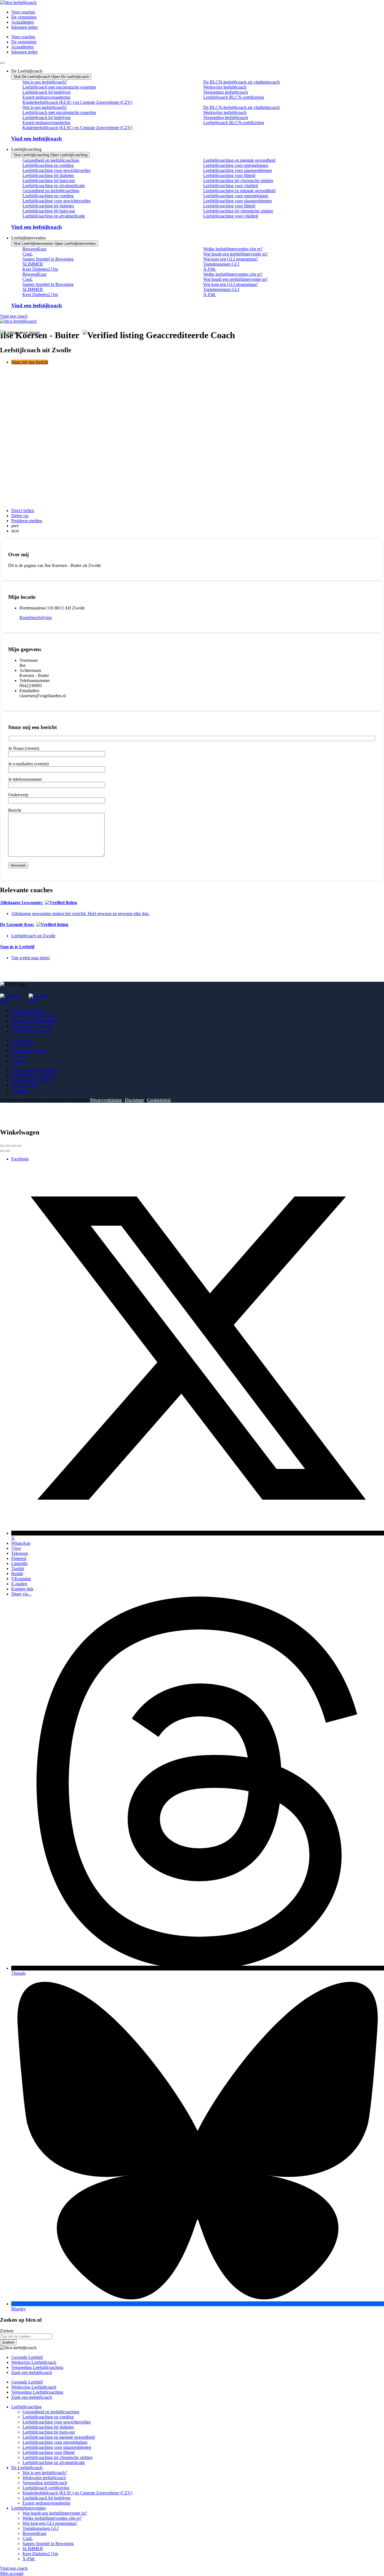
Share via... (21, 1594)
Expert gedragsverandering (46, 97)
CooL (28, 254)
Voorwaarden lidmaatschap (35, 1070)
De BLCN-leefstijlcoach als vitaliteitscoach (241, 82)
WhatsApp (21, 1543)
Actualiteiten (22, 22)
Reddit (17, 1574)
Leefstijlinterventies (29, 2508)
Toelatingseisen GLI (221, 264)
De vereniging (24, 17)
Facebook (20, 1159)
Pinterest (19, 1558)
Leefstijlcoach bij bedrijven (47, 92)
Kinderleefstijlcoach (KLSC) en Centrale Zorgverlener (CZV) (77, 102)
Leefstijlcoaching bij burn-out (49, 181)
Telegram (20, 1553)
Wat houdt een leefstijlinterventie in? (235, 254)
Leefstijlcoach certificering (46, 2488)
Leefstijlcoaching (26, 2407)
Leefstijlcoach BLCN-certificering (234, 97)
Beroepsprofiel (24, 1085)
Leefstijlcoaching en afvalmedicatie (54, 186)
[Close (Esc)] (2, 1146)
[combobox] (26, 2336)
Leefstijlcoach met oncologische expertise (59, 87)
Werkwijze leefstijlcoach (225, 87)
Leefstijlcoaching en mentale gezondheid (239, 160)
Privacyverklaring (106, 1100)
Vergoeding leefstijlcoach (226, 92)
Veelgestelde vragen (29, 1051)
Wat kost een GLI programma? (231, 259)
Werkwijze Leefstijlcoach (34, 1021)
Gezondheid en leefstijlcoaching (51, 160)
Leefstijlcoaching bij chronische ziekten (238, 181)
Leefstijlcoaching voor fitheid (229, 175)
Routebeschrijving (36, 617)
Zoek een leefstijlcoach (32, 2372)
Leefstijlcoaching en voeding (48, 165)
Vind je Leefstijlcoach (31, 1031)
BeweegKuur (34, 249)
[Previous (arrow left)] (2, 1151)
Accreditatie (22, 1045)
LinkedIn (19, 1563)
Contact (18, 1061)
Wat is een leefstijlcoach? (45, 82)
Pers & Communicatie (31, 1080)
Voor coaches (23, 12)
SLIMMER (33, 264)
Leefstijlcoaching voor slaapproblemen (238, 170)
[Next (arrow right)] (8, 1151)
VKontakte (21, 1579)
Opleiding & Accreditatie (33, 1075)
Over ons (19, 1056)
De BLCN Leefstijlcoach (34, 1016)
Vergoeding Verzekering (33, 1026)
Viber (16, 1548)
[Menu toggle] (2, 63)
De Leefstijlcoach (27, 2468)
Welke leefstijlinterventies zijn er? (233, 249)
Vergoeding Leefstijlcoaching (37, 2367)
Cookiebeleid (159, 1100)
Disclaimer (134, 1100)
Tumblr (18, 1569)
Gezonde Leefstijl (27, 1011)
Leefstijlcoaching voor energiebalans (236, 165)
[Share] (8, 1146)
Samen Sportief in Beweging (48, 259)
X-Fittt (210, 269)
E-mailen (19, 1584)
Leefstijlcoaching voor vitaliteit (231, 186)
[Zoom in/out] (19, 1146)
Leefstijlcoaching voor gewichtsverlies (57, 170)
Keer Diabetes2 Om (40, 269)
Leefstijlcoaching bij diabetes (48, 175)
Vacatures (20, 1090)
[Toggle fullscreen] (13, 1146)
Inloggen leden (24, 27)
